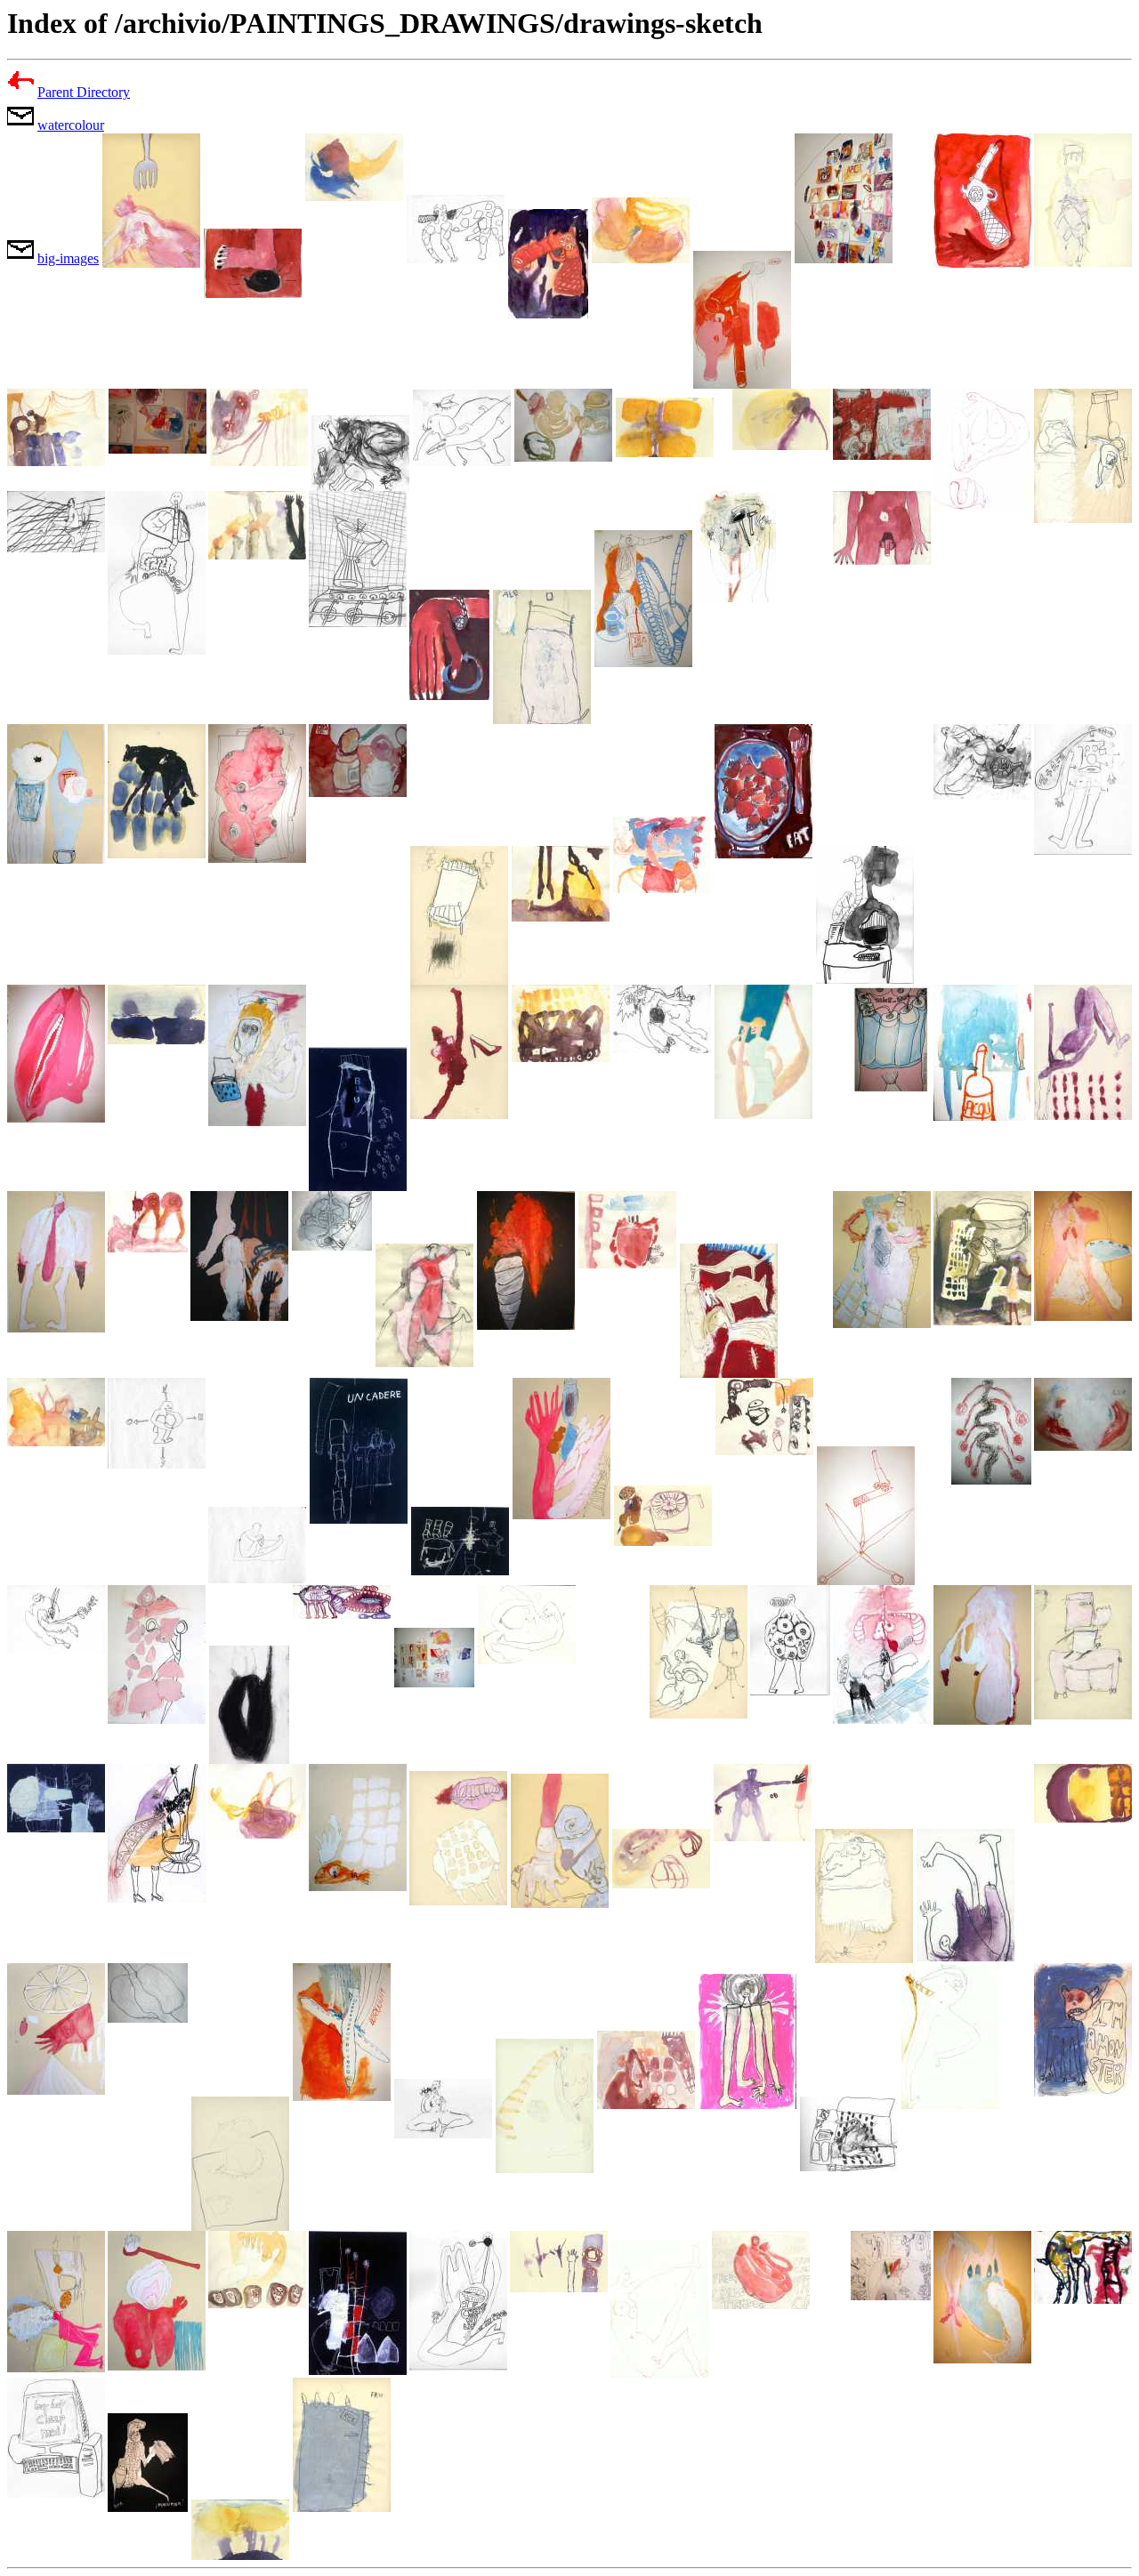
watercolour (71, 125)
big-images (68, 258)
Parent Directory (84, 92)
